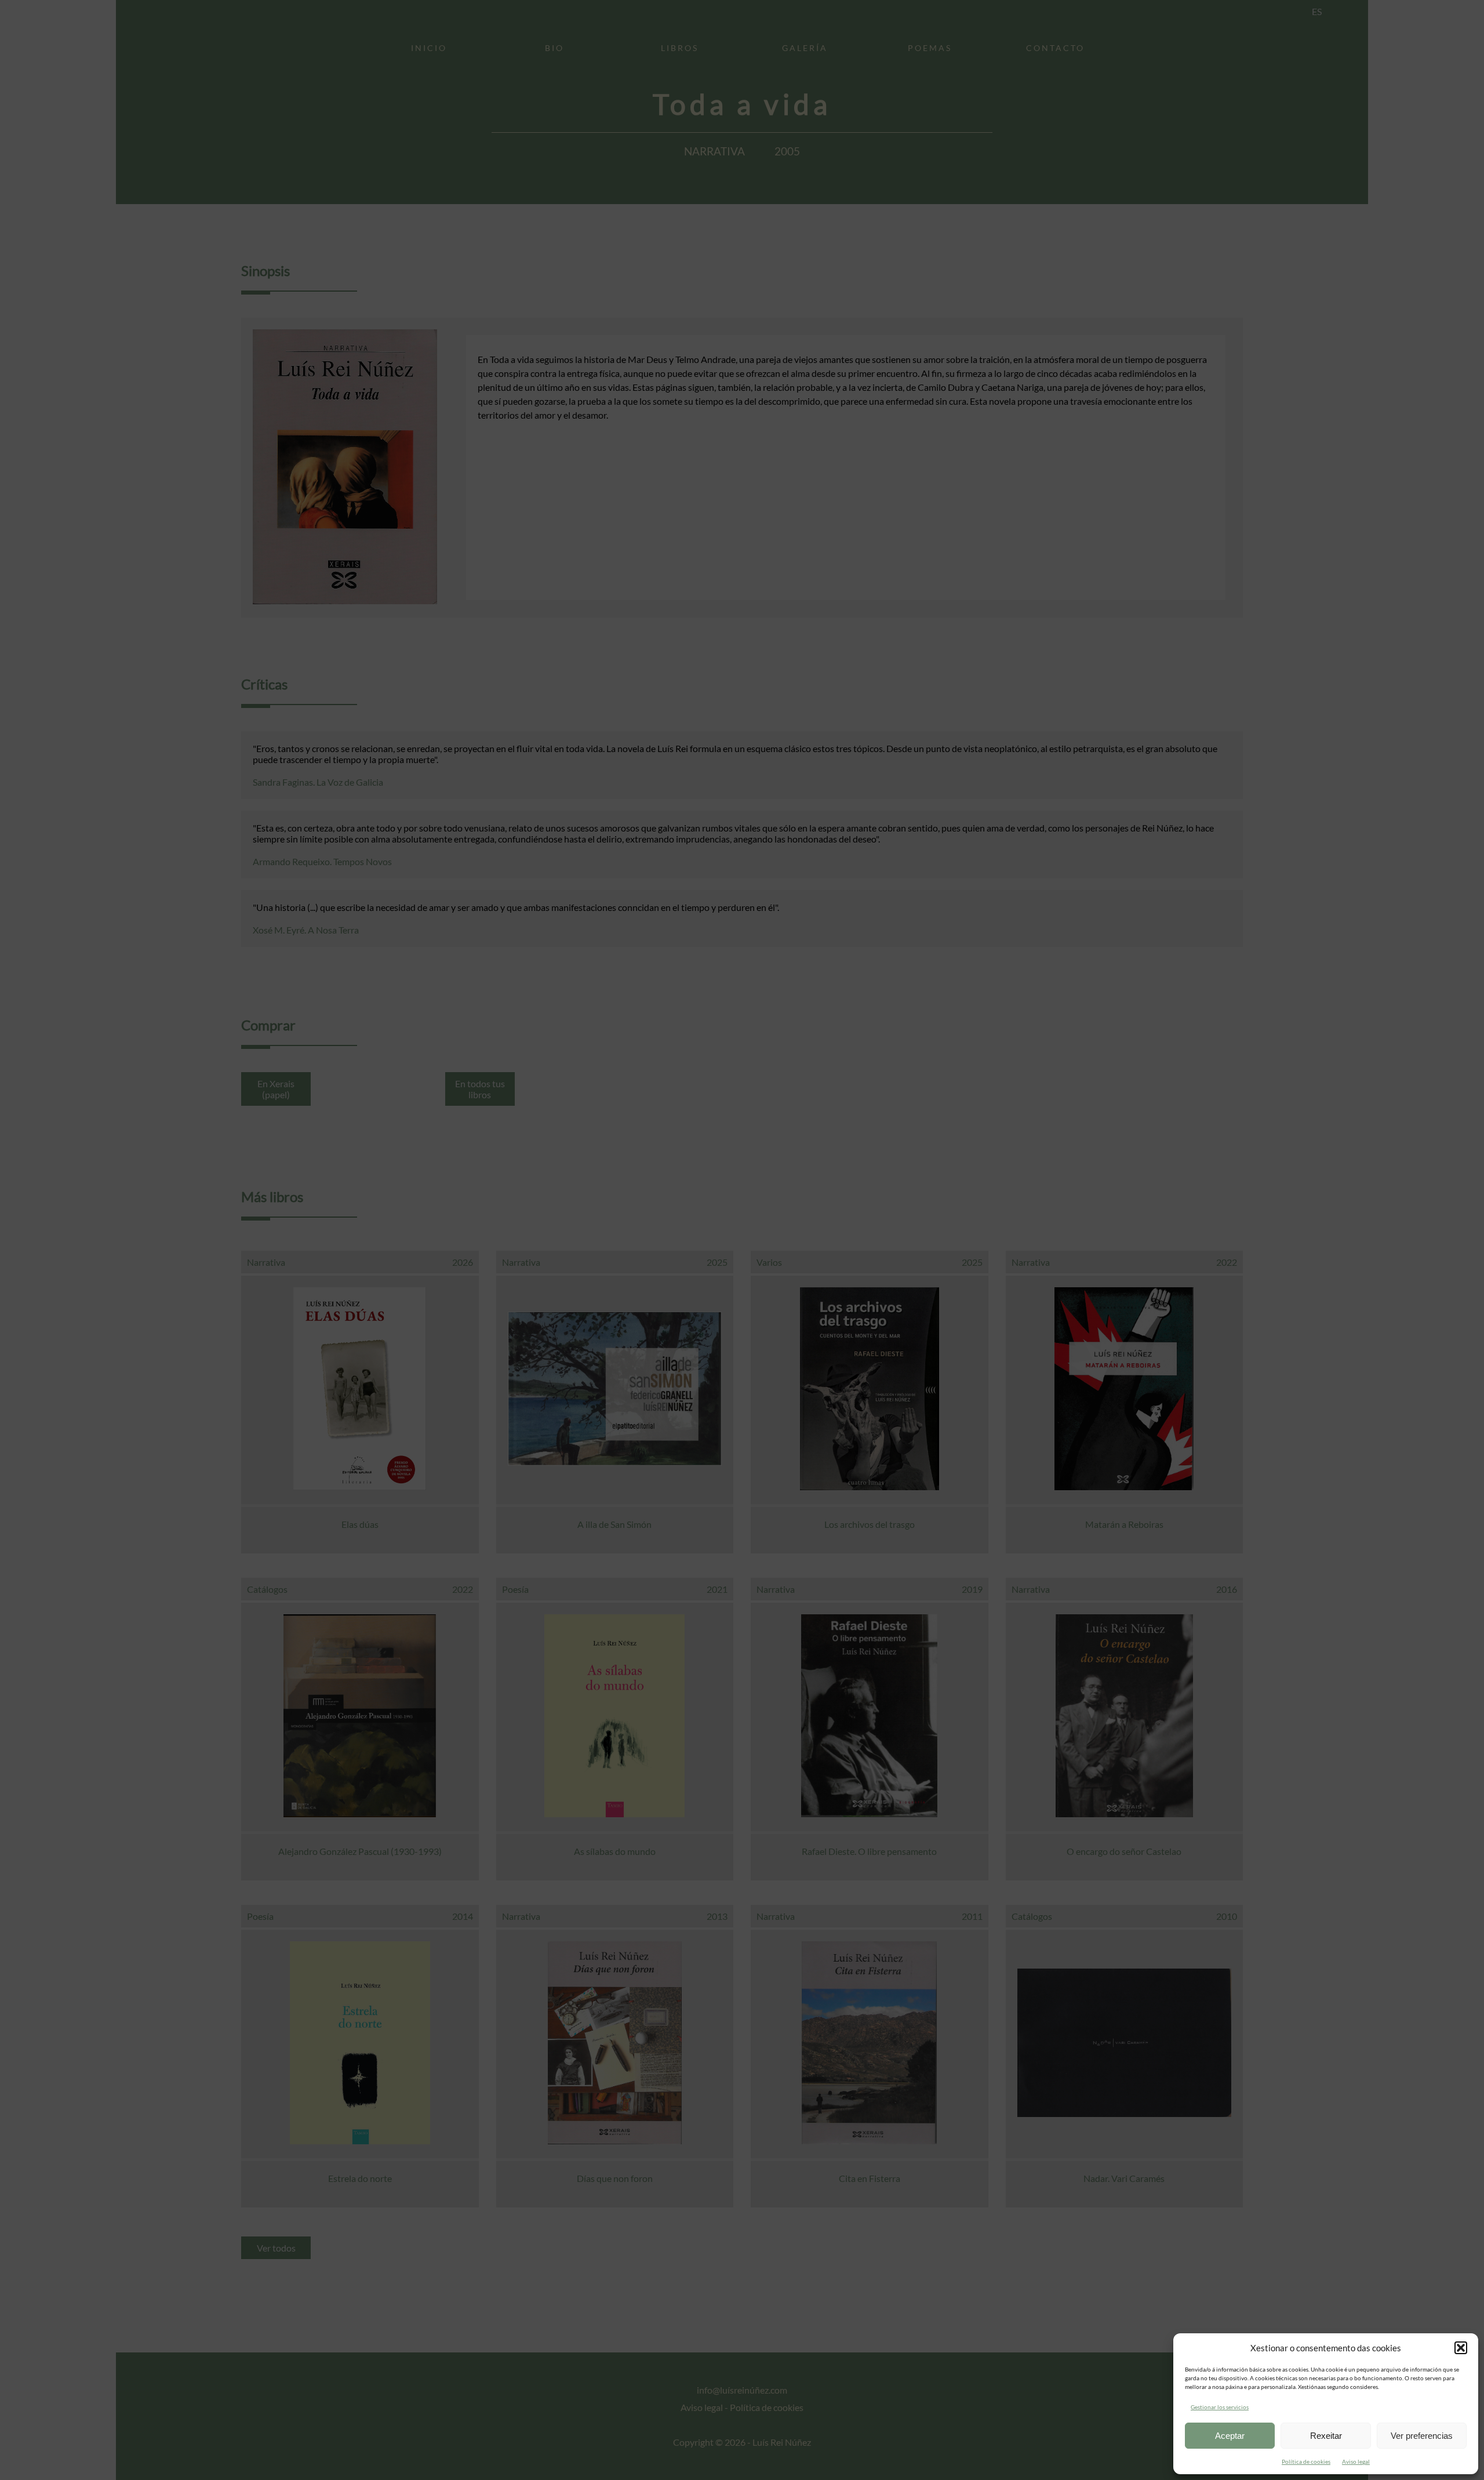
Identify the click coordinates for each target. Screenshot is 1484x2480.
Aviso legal (1356, 2461)
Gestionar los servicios (1220, 2407)
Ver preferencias (1422, 2436)
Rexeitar (1326, 2436)
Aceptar (1230, 2436)
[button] (1461, 2348)
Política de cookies (1306, 2461)
